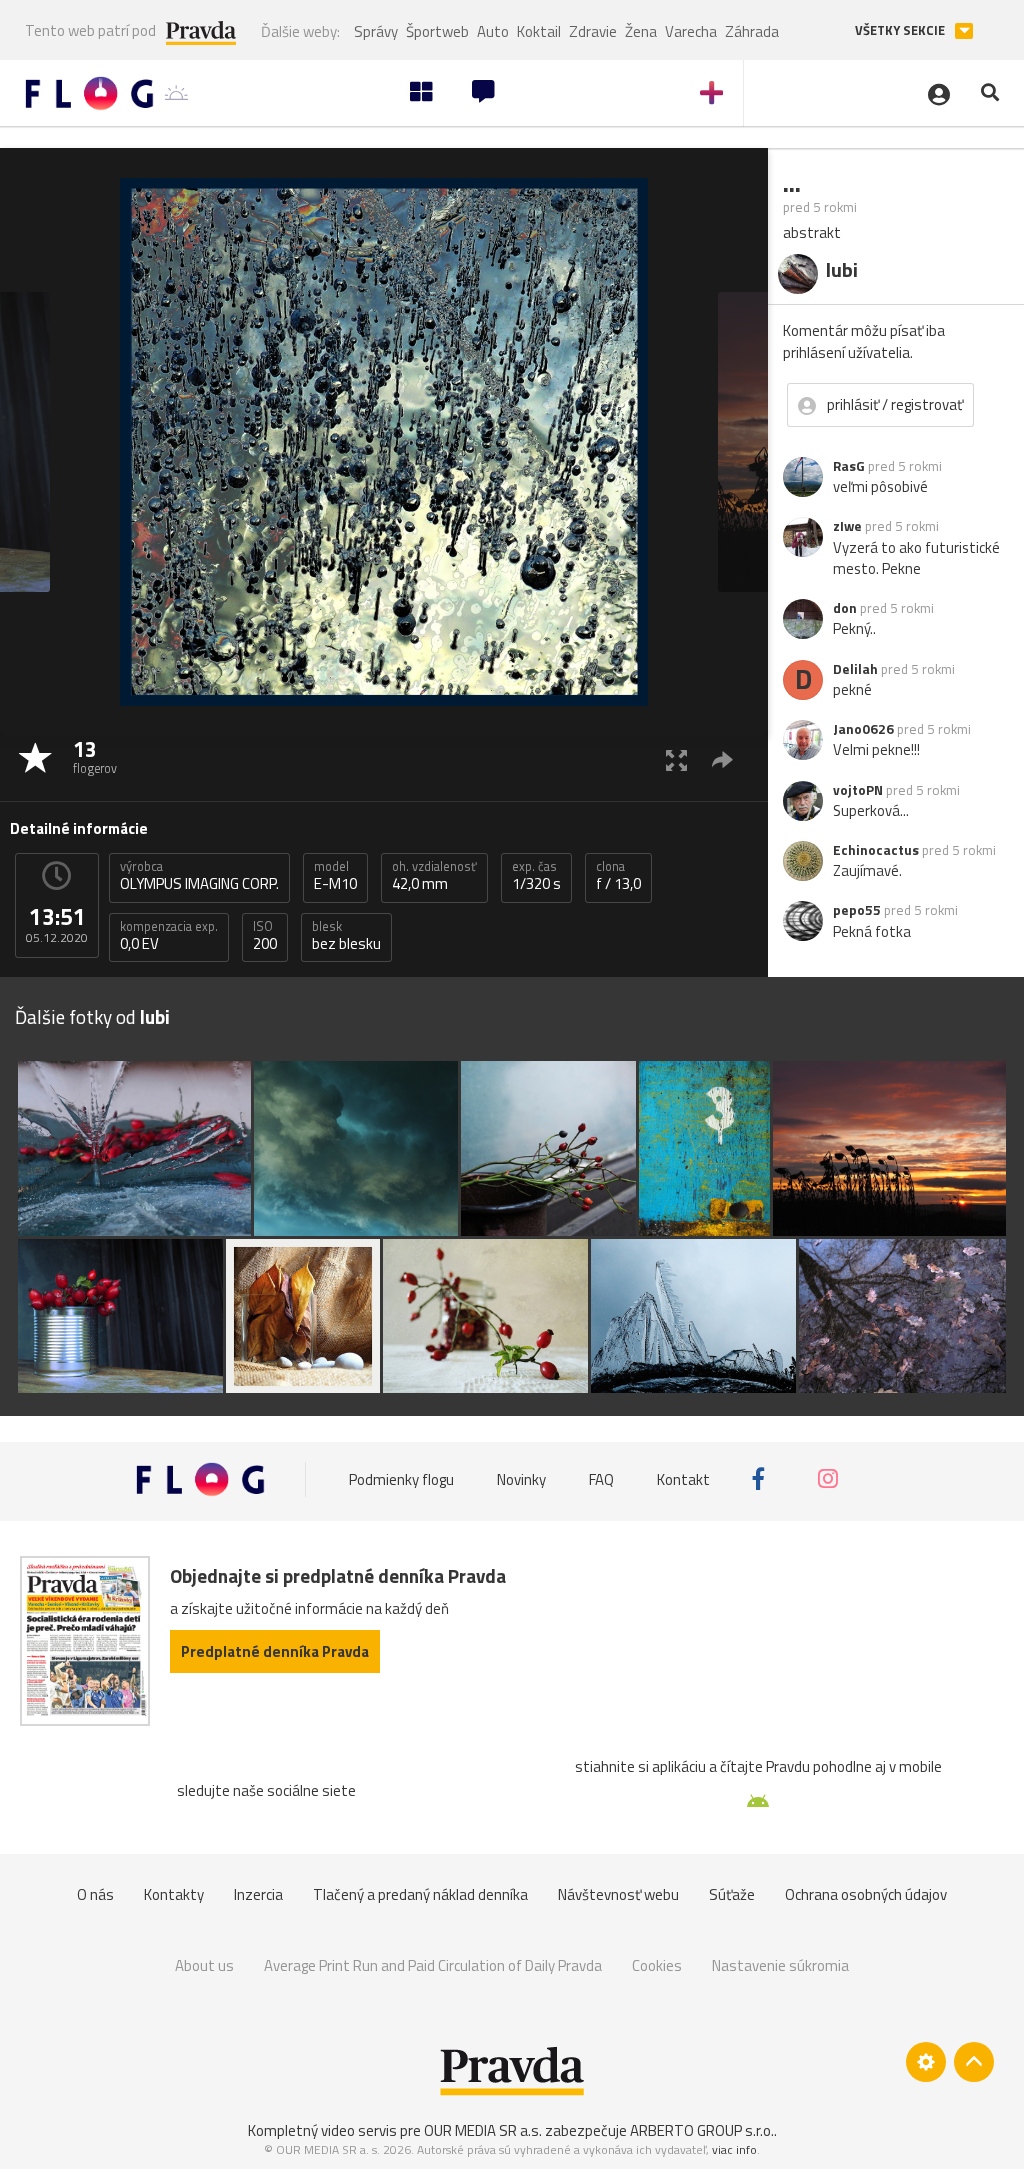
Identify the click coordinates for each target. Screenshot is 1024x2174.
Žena (641, 31)
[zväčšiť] (676, 759)
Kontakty (174, 1894)
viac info (734, 2149)
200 (265, 936)
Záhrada (752, 31)
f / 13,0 (618, 876)
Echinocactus (876, 850)
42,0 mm (434, 876)
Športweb (437, 31)
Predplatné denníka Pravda (275, 1651)
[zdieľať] (722, 759)
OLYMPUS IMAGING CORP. (199, 876)
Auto (493, 31)
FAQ (601, 1479)
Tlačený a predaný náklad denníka (420, 1894)
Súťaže (732, 1894)
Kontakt (683, 1479)
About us (204, 1965)
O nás (95, 1894)
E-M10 (335, 876)
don (845, 608)
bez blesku (346, 936)
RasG (849, 466)
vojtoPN (858, 790)
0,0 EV (169, 936)
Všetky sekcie (901, 30)
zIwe (847, 526)
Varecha (691, 31)
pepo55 (857, 910)
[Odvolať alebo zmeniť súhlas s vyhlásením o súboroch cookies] (926, 2062)
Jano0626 (863, 729)
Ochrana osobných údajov (866, 1894)
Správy (376, 31)
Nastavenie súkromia (780, 1965)
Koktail (539, 31)
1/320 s (536, 876)
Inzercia (258, 1894)
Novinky (521, 1479)
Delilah (855, 669)
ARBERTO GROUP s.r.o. (702, 2130)
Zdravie (593, 31)
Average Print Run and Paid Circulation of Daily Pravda (433, 1965)
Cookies (657, 1965)
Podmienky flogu (401, 1479)
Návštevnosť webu (618, 1894)
